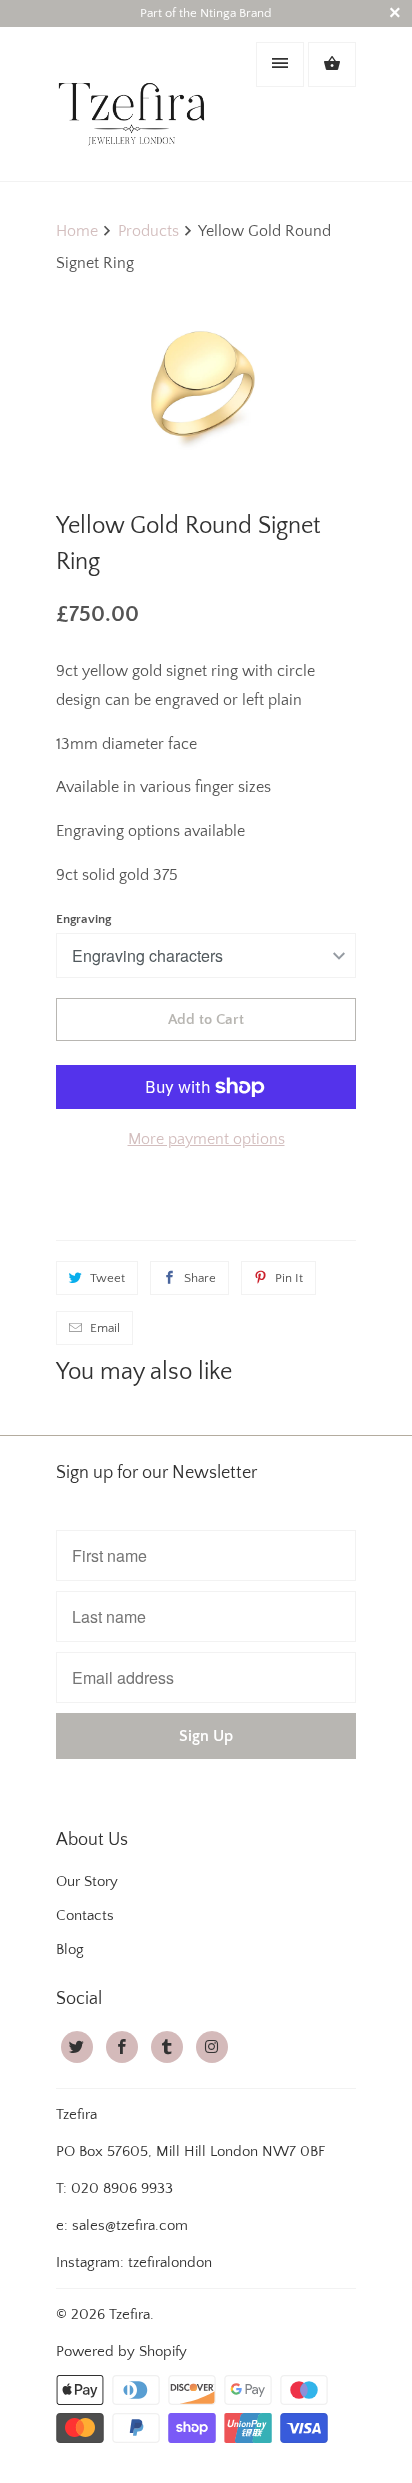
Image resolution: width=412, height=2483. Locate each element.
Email (105, 1328)
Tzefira (129, 2314)
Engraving (83, 919)
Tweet (107, 1278)
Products (148, 231)
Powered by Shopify (121, 2351)
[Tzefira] (136, 103)
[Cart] (332, 64)
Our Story (87, 1881)
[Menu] (280, 64)
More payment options (206, 1139)
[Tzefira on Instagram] (212, 2047)
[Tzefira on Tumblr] (167, 2047)
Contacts (85, 1915)
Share (200, 1278)
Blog (70, 1949)
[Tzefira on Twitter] (77, 2047)
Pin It (289, 1278)
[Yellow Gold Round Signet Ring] (206, 387)
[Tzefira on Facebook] (122, 2047)
